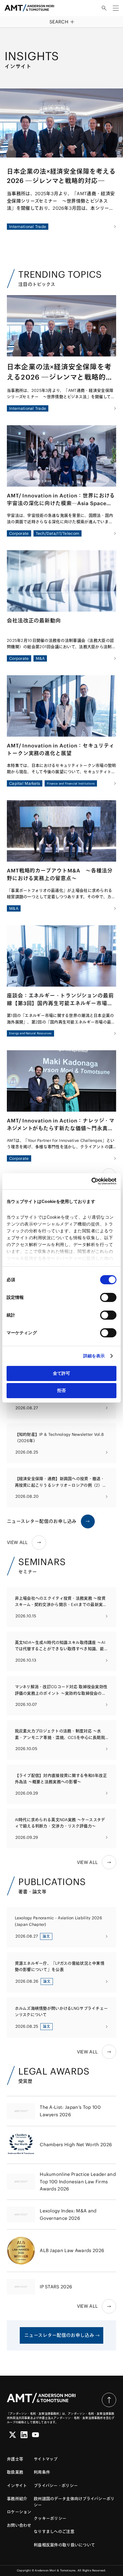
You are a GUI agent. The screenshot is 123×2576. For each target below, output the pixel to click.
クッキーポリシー (50, 2518)
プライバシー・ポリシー (56, 2486)
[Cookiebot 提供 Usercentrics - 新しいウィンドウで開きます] (91, 1181)
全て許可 (61, 1373)
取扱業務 (15, 2472)
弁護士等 (15, 2459)
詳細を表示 (94, 1356)
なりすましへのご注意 (54, 2531)
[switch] (108, 1297)
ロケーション (19, 2512)
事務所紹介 (17, 2499)
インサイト (17, 2486)
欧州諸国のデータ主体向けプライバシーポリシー (74, 2502)
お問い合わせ (19, 2525)
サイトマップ (46, 2459)
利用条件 (42, 2472)
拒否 (61, 1390)
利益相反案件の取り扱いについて (64, 2545)
